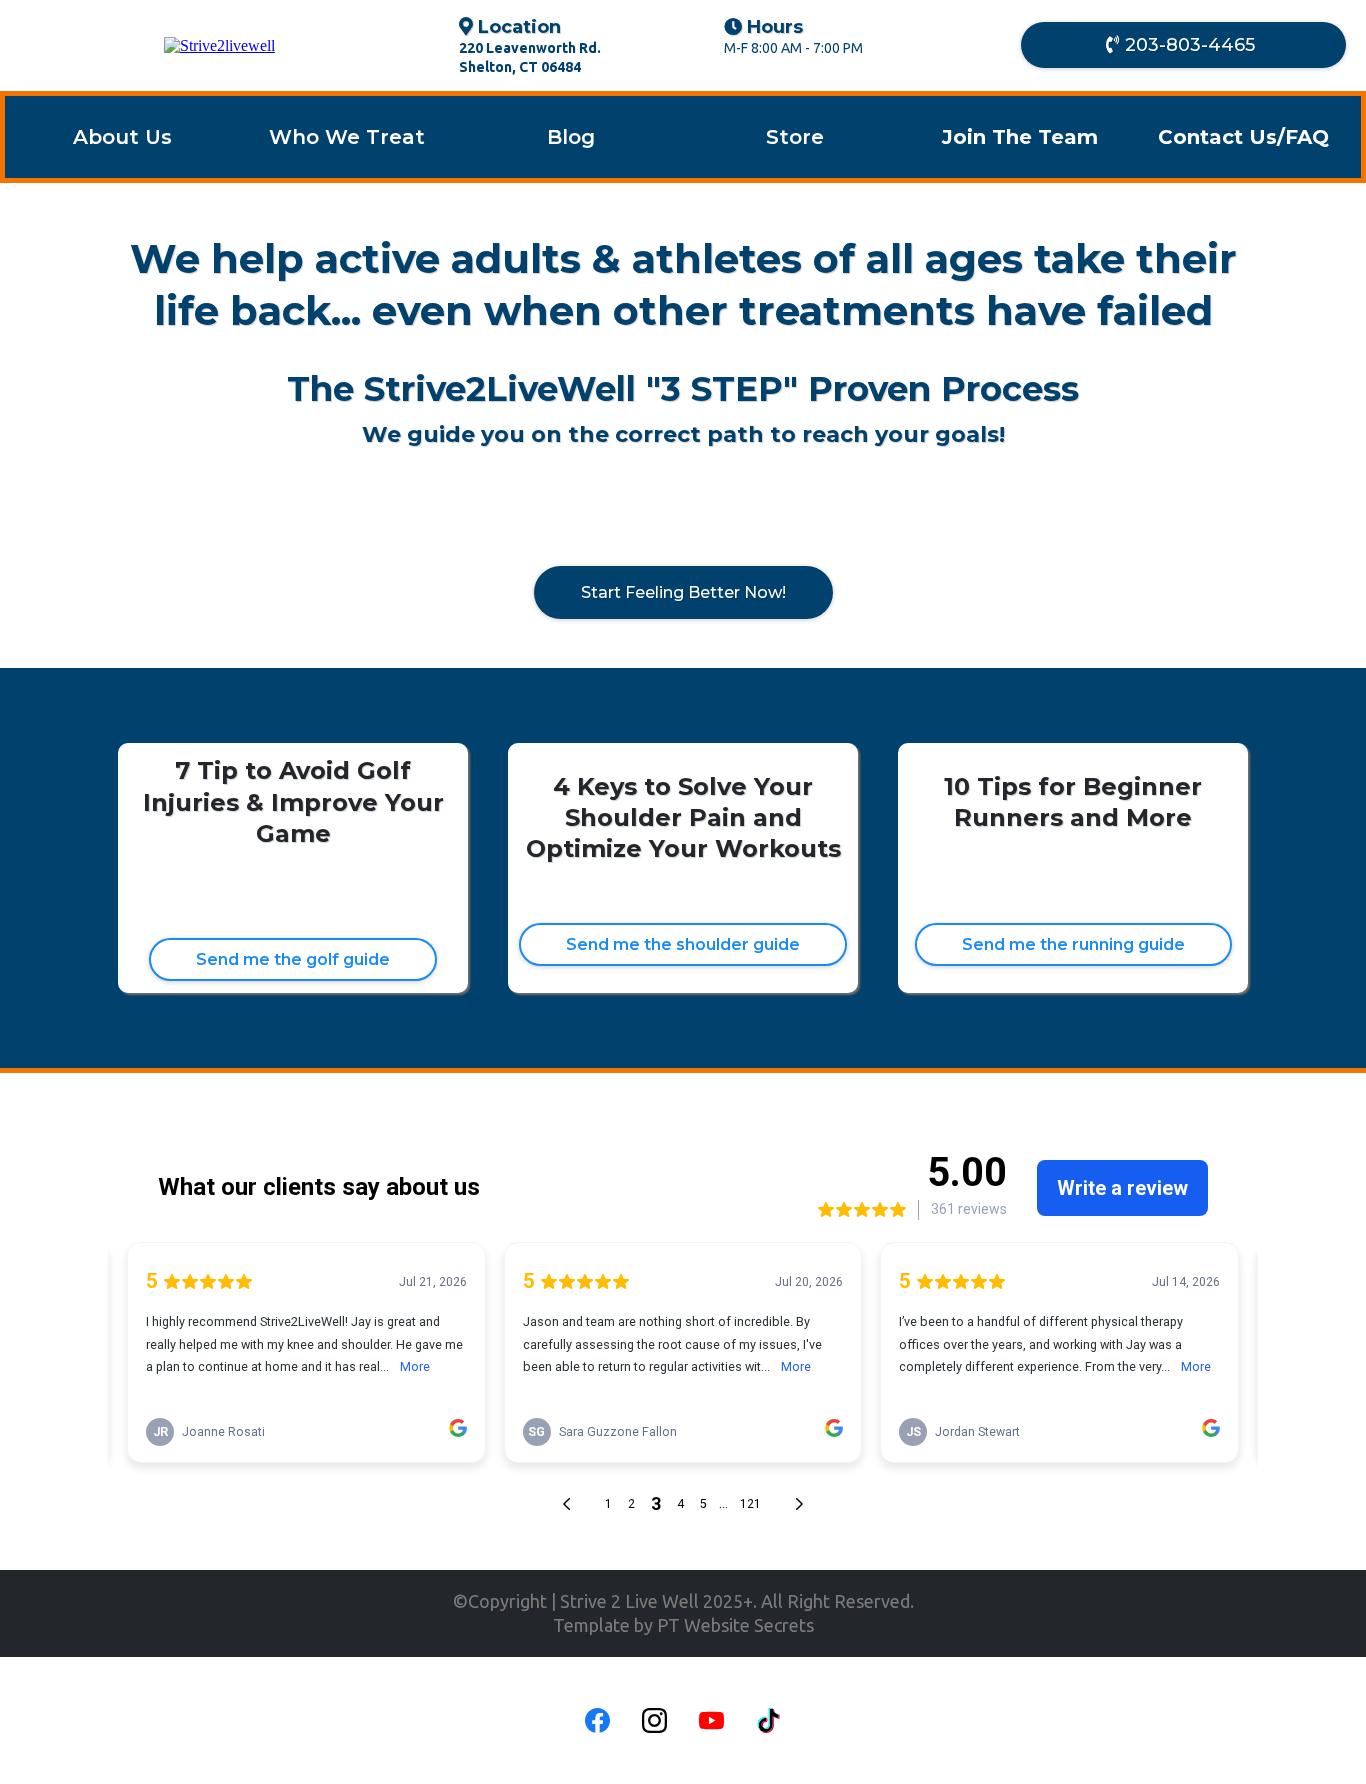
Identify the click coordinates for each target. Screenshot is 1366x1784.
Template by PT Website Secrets (683, 1625)
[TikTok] (768, 1720)
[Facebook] (597, 1720)
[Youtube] (711, 1720)
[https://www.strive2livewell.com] (219, 45)
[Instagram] (654, 1720)
